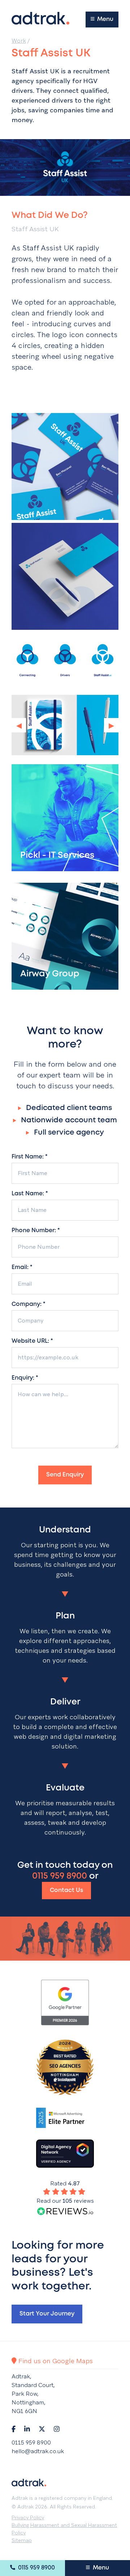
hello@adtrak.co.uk (38, 2451)
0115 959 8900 (36, 2568)
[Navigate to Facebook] (14, 2429)
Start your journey (47, 2314)
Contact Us (66, 1890)
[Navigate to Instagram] (57, 2429)
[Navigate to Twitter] (42, 2429)
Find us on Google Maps (55, 2361)
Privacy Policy (28, 2517)
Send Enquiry (65, 1475)
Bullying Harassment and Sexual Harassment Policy (64, 2529)
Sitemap (22, 2540)
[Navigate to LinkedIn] (27, 2429)
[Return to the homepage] (40, 18)
